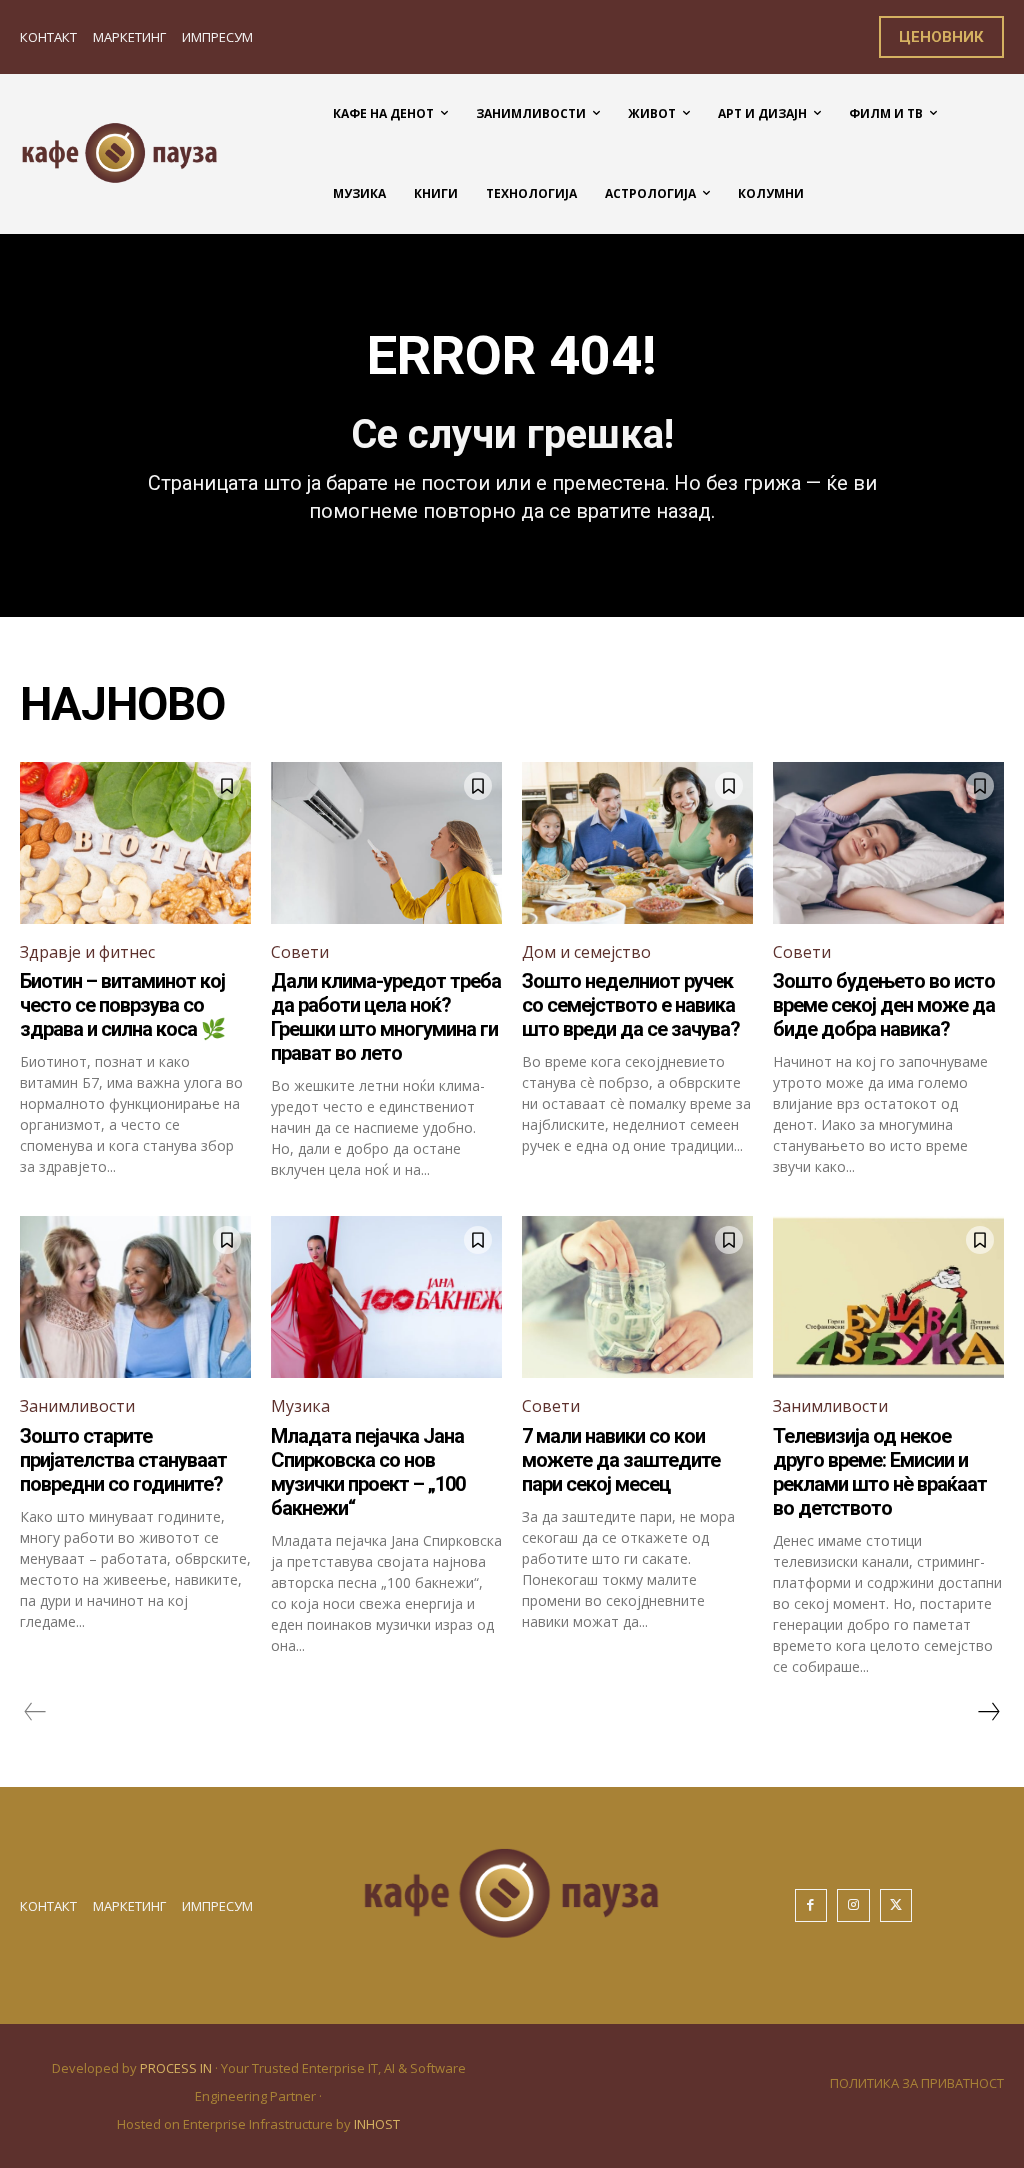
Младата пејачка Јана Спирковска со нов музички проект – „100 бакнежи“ (368, 1472)
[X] (896, 1905)
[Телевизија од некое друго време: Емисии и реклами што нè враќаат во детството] (888, 1297)
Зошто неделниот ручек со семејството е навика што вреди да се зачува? (631, 1005)
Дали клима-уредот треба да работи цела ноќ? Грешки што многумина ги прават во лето (386, 1017)
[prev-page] (35, 1712)
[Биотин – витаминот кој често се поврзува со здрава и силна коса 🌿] (135, 843)
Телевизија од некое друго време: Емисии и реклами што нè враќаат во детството (880, 1472)
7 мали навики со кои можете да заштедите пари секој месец (621, 1460)
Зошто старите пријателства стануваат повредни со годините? (123, 1460)
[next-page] (988, 1712)
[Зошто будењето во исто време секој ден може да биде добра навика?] (888, 843)
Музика (300, 1406)
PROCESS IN (177, 2068)
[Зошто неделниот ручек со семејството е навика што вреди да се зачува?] (637, 843)
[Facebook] (811, 1905)
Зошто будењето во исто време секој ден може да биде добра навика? (884, 1005)
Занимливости (77, 1406)
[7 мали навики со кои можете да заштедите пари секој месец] (637, 1297)
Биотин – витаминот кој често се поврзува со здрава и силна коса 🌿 (122, 1005)
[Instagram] (853, 1905)
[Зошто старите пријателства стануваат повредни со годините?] (135, 1297)
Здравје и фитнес (87, 952)
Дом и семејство (586, 952)
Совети (300, 952)
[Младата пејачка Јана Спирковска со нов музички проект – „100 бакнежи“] (386, 1297)
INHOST (377, 2124)
